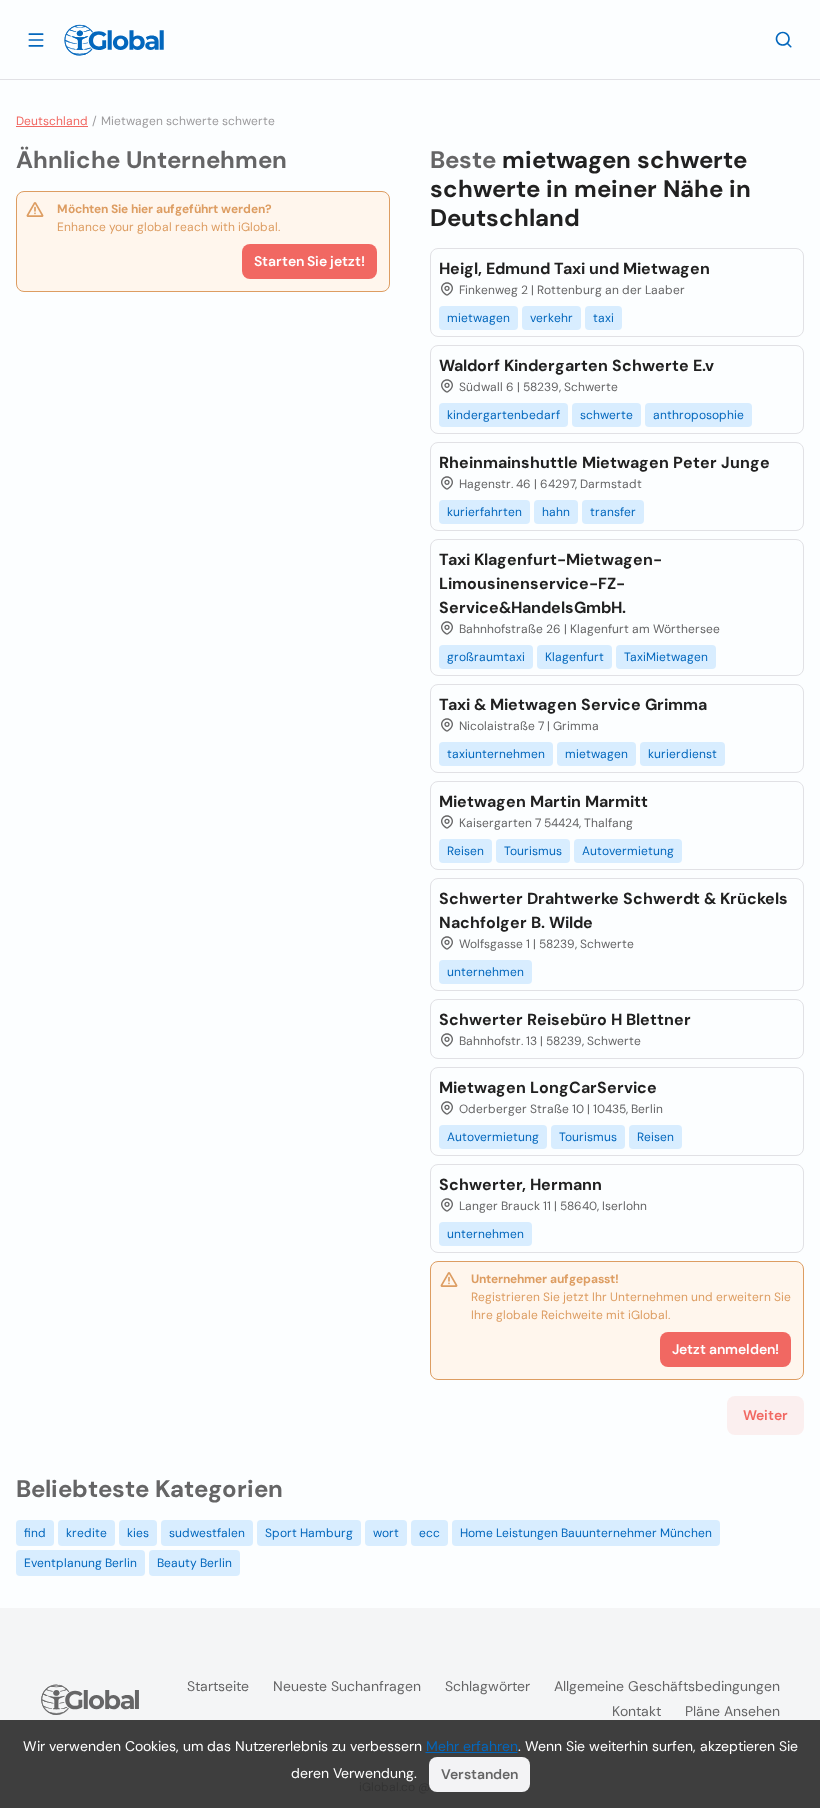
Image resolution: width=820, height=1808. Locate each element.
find (35, 1533)
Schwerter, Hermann (520, 1184)
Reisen (465, 851)
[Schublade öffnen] (36, 39)
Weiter (765, 1415)
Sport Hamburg (309, 1533)
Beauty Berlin (194, 1563)
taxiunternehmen (496, 754)
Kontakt (636, 1711)
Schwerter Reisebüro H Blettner (565, 1019)
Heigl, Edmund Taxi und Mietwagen (574, 268)
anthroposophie (698, 415)
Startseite (218, 1686)
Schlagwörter (487, 1686)
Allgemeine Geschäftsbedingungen (667, 1686)
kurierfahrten (484, 512)
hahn (556, 512)
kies (138, 1533)
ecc (429, 1533)
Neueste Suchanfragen (347, 1686)
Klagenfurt (574, 657)
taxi (603, 318)
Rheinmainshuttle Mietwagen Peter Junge (604, 462)
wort (386, 1533)
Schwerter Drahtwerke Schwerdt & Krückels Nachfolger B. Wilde (613, 910)
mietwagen (478, 318)
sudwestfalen (207, 1533)
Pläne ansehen (732, 1711)
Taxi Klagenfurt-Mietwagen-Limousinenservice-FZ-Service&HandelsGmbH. (550, 583)
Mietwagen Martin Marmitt (543, 801)
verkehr (551, 318)
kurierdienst (682, 754)
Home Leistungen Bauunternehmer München (586, 1533)
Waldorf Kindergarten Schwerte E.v (576, 365)
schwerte (606, 415)
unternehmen (485, 972)
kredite (86, 1533)
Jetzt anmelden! (725, 1349)
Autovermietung (628, 851)
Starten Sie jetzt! (309, 261)
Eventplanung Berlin (80, 1563)
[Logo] (114, 40)
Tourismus (533, 851)
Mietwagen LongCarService (548, 1087)
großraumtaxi (486, 657)
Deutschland (52, 121)
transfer (613, 512)
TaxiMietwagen (666, 657)
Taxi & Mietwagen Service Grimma (573, 704)
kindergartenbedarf (503, 415)
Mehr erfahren (472, 1746)
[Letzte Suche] (784, 39)
